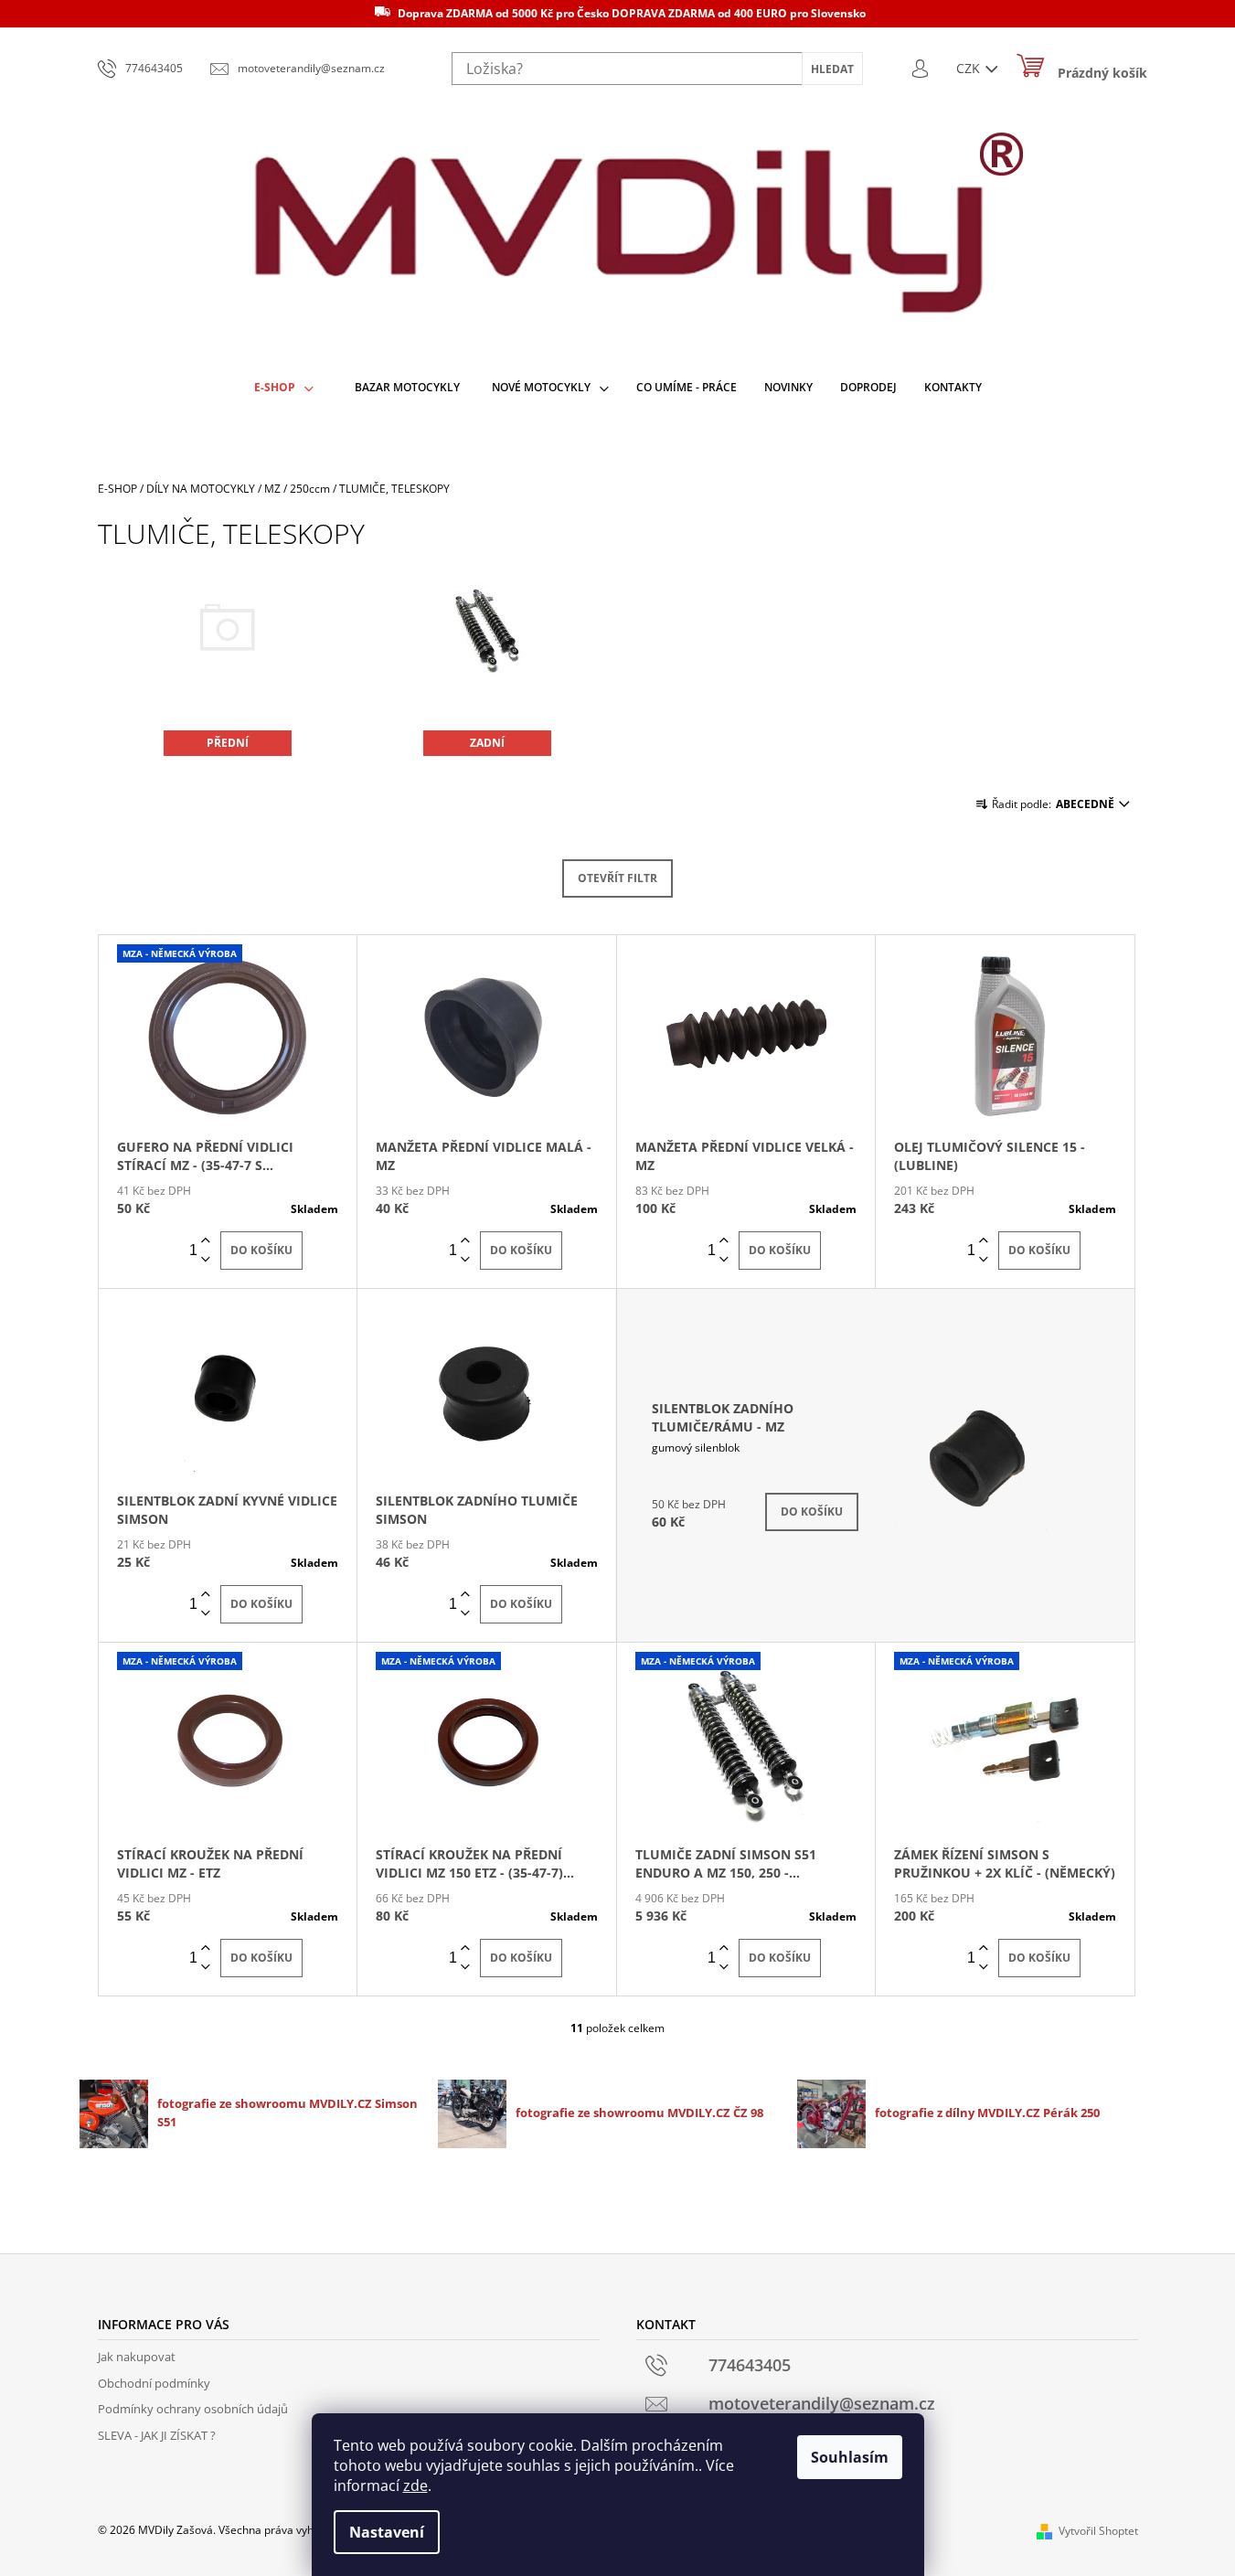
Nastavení (387, 2532)
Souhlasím (850, 2457)
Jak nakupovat (137, 2357)
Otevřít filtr (617, 878)
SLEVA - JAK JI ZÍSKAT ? (157, 2435)
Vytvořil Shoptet (1098, 2531)
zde (415, 2486)
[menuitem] (284, 388)
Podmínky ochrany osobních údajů (193, 2409)
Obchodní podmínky (154, 2383)
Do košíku (261, 1250)
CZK (970, 68)
